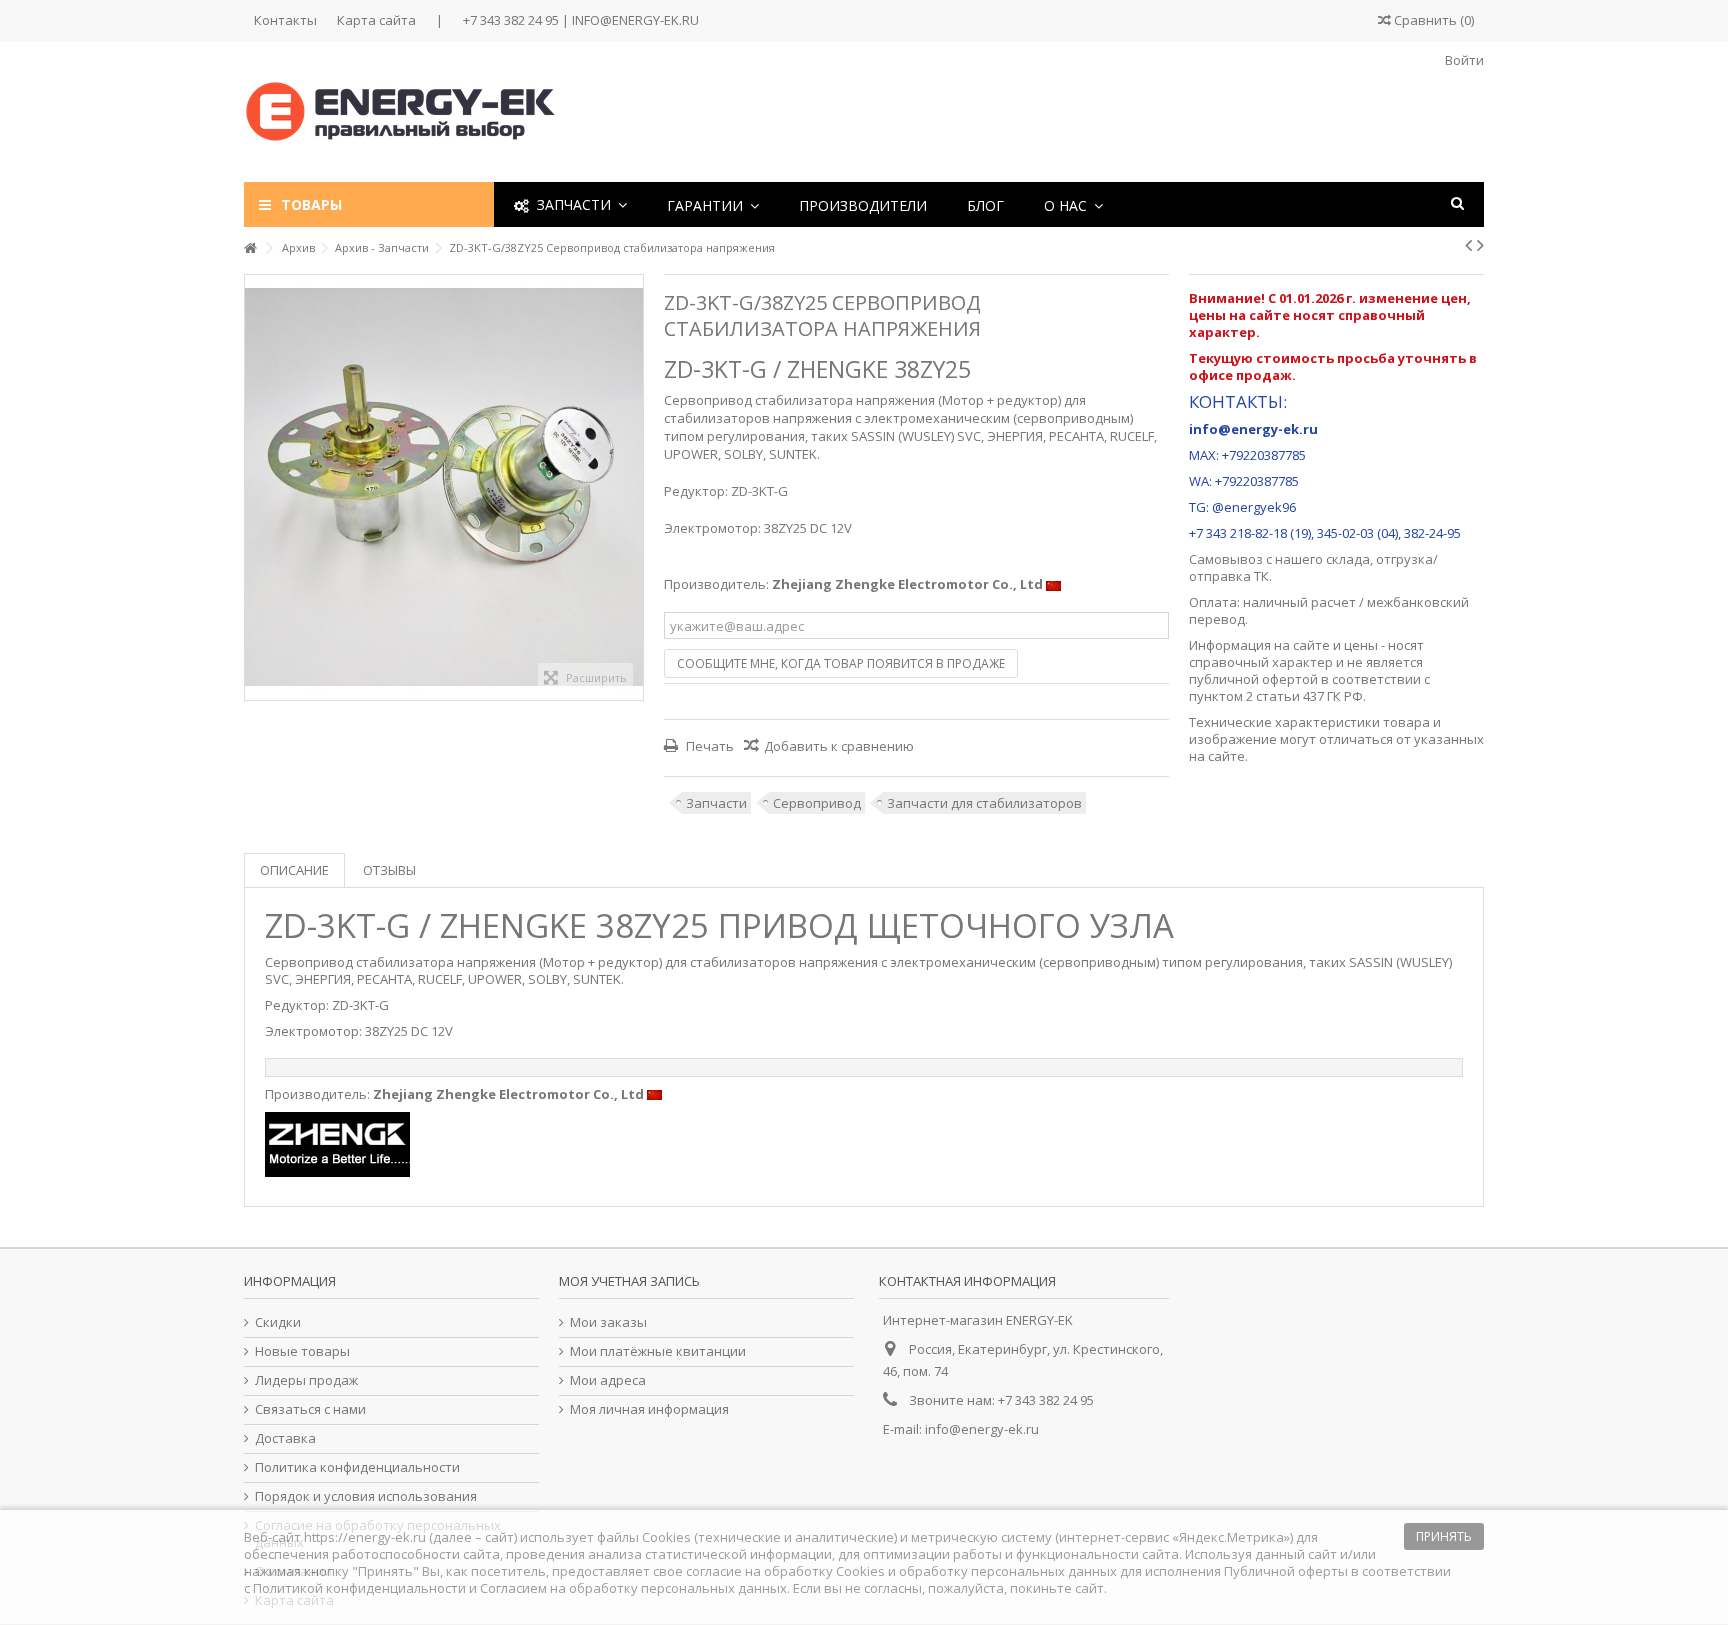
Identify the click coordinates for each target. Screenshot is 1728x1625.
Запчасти (716, 803)
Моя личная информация (649, 1409)
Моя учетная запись (629, 1281)
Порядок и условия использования (366, 1496)
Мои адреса (608, 1380)
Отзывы (389, 870)
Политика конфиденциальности (357, 1467)
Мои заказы (608, 1322)
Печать (708, 746)
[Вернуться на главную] (250, 248)
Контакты (285, 20)
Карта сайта (376, 20)
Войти (1463, 60)
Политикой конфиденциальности (359, 1588)
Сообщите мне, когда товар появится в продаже (841, 663)
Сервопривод (817, 803)
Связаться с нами (310, 1409)
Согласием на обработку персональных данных (633, 1588)
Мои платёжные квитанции (658, 1351)
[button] (713, 204)
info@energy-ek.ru (982, 1429)
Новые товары (302, 1351)
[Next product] (1480, 245)
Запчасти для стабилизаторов (984, 803)
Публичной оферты (1286, 1571)
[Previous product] (1468, 245)
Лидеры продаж (306, 1380)
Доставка (285, 1438)
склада (1348, 559)
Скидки (278, 1322)
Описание (294, 870)
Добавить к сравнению (839, 746)
